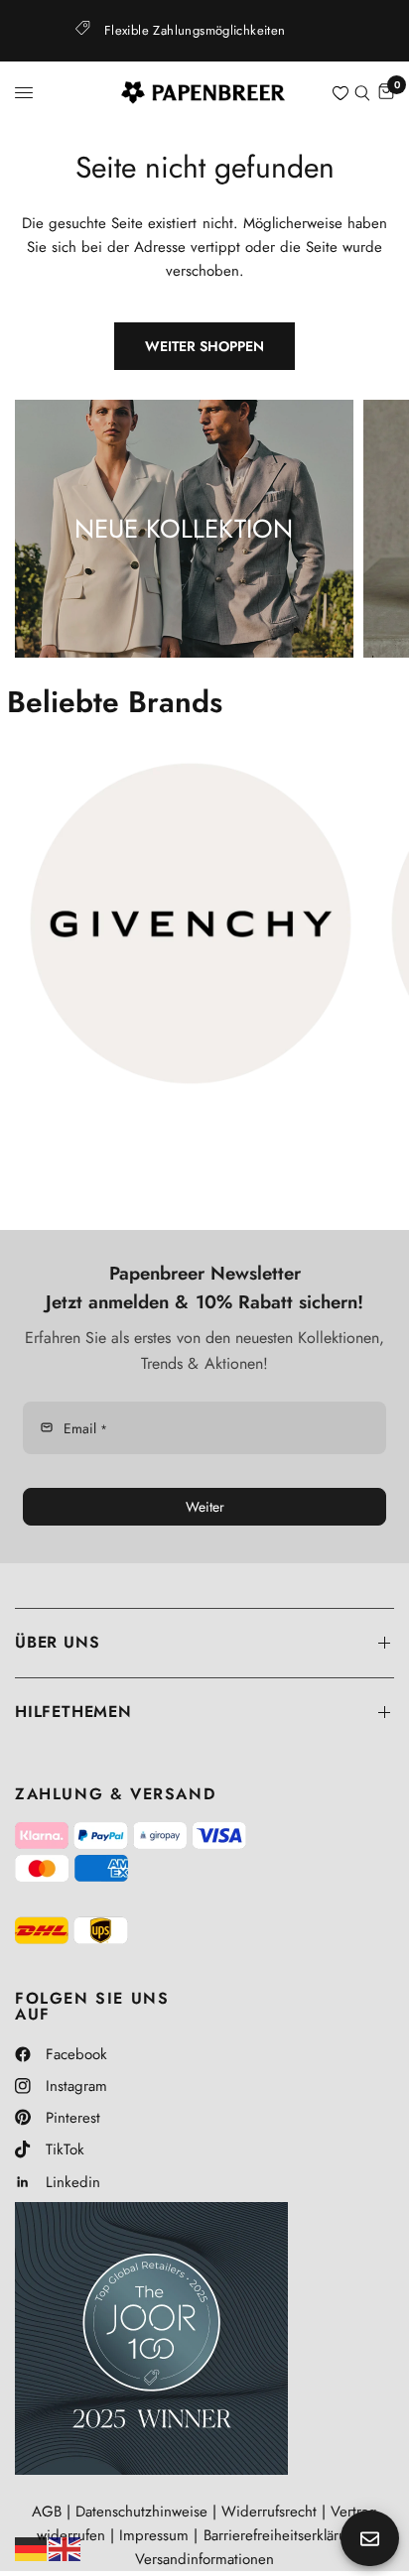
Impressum (154, 2535)
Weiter (205, 1507)
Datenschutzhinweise (141, 2512)
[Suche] (362, 93)
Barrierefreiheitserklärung (283, 2535)
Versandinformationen (204, 2559)
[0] (385, 93)
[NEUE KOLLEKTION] (184, 529)
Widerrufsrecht (269, 2512)
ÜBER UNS (57, 1642)
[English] (66, 2547)
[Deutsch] (32, 2547)
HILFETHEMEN (73, 1712)
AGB (47, 2512)
